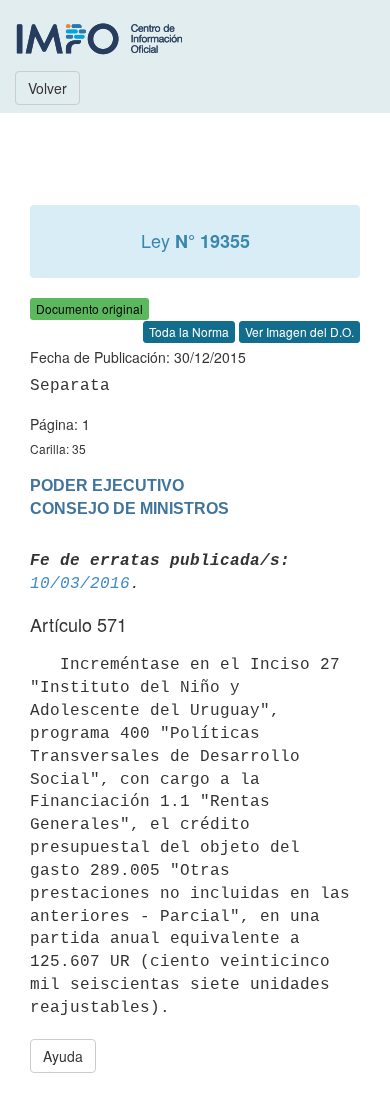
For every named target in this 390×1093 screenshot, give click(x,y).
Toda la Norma (189, 331)
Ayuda (63, 1056)
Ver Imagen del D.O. (299, 331)
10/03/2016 (80, 584)
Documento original (89, 308)
